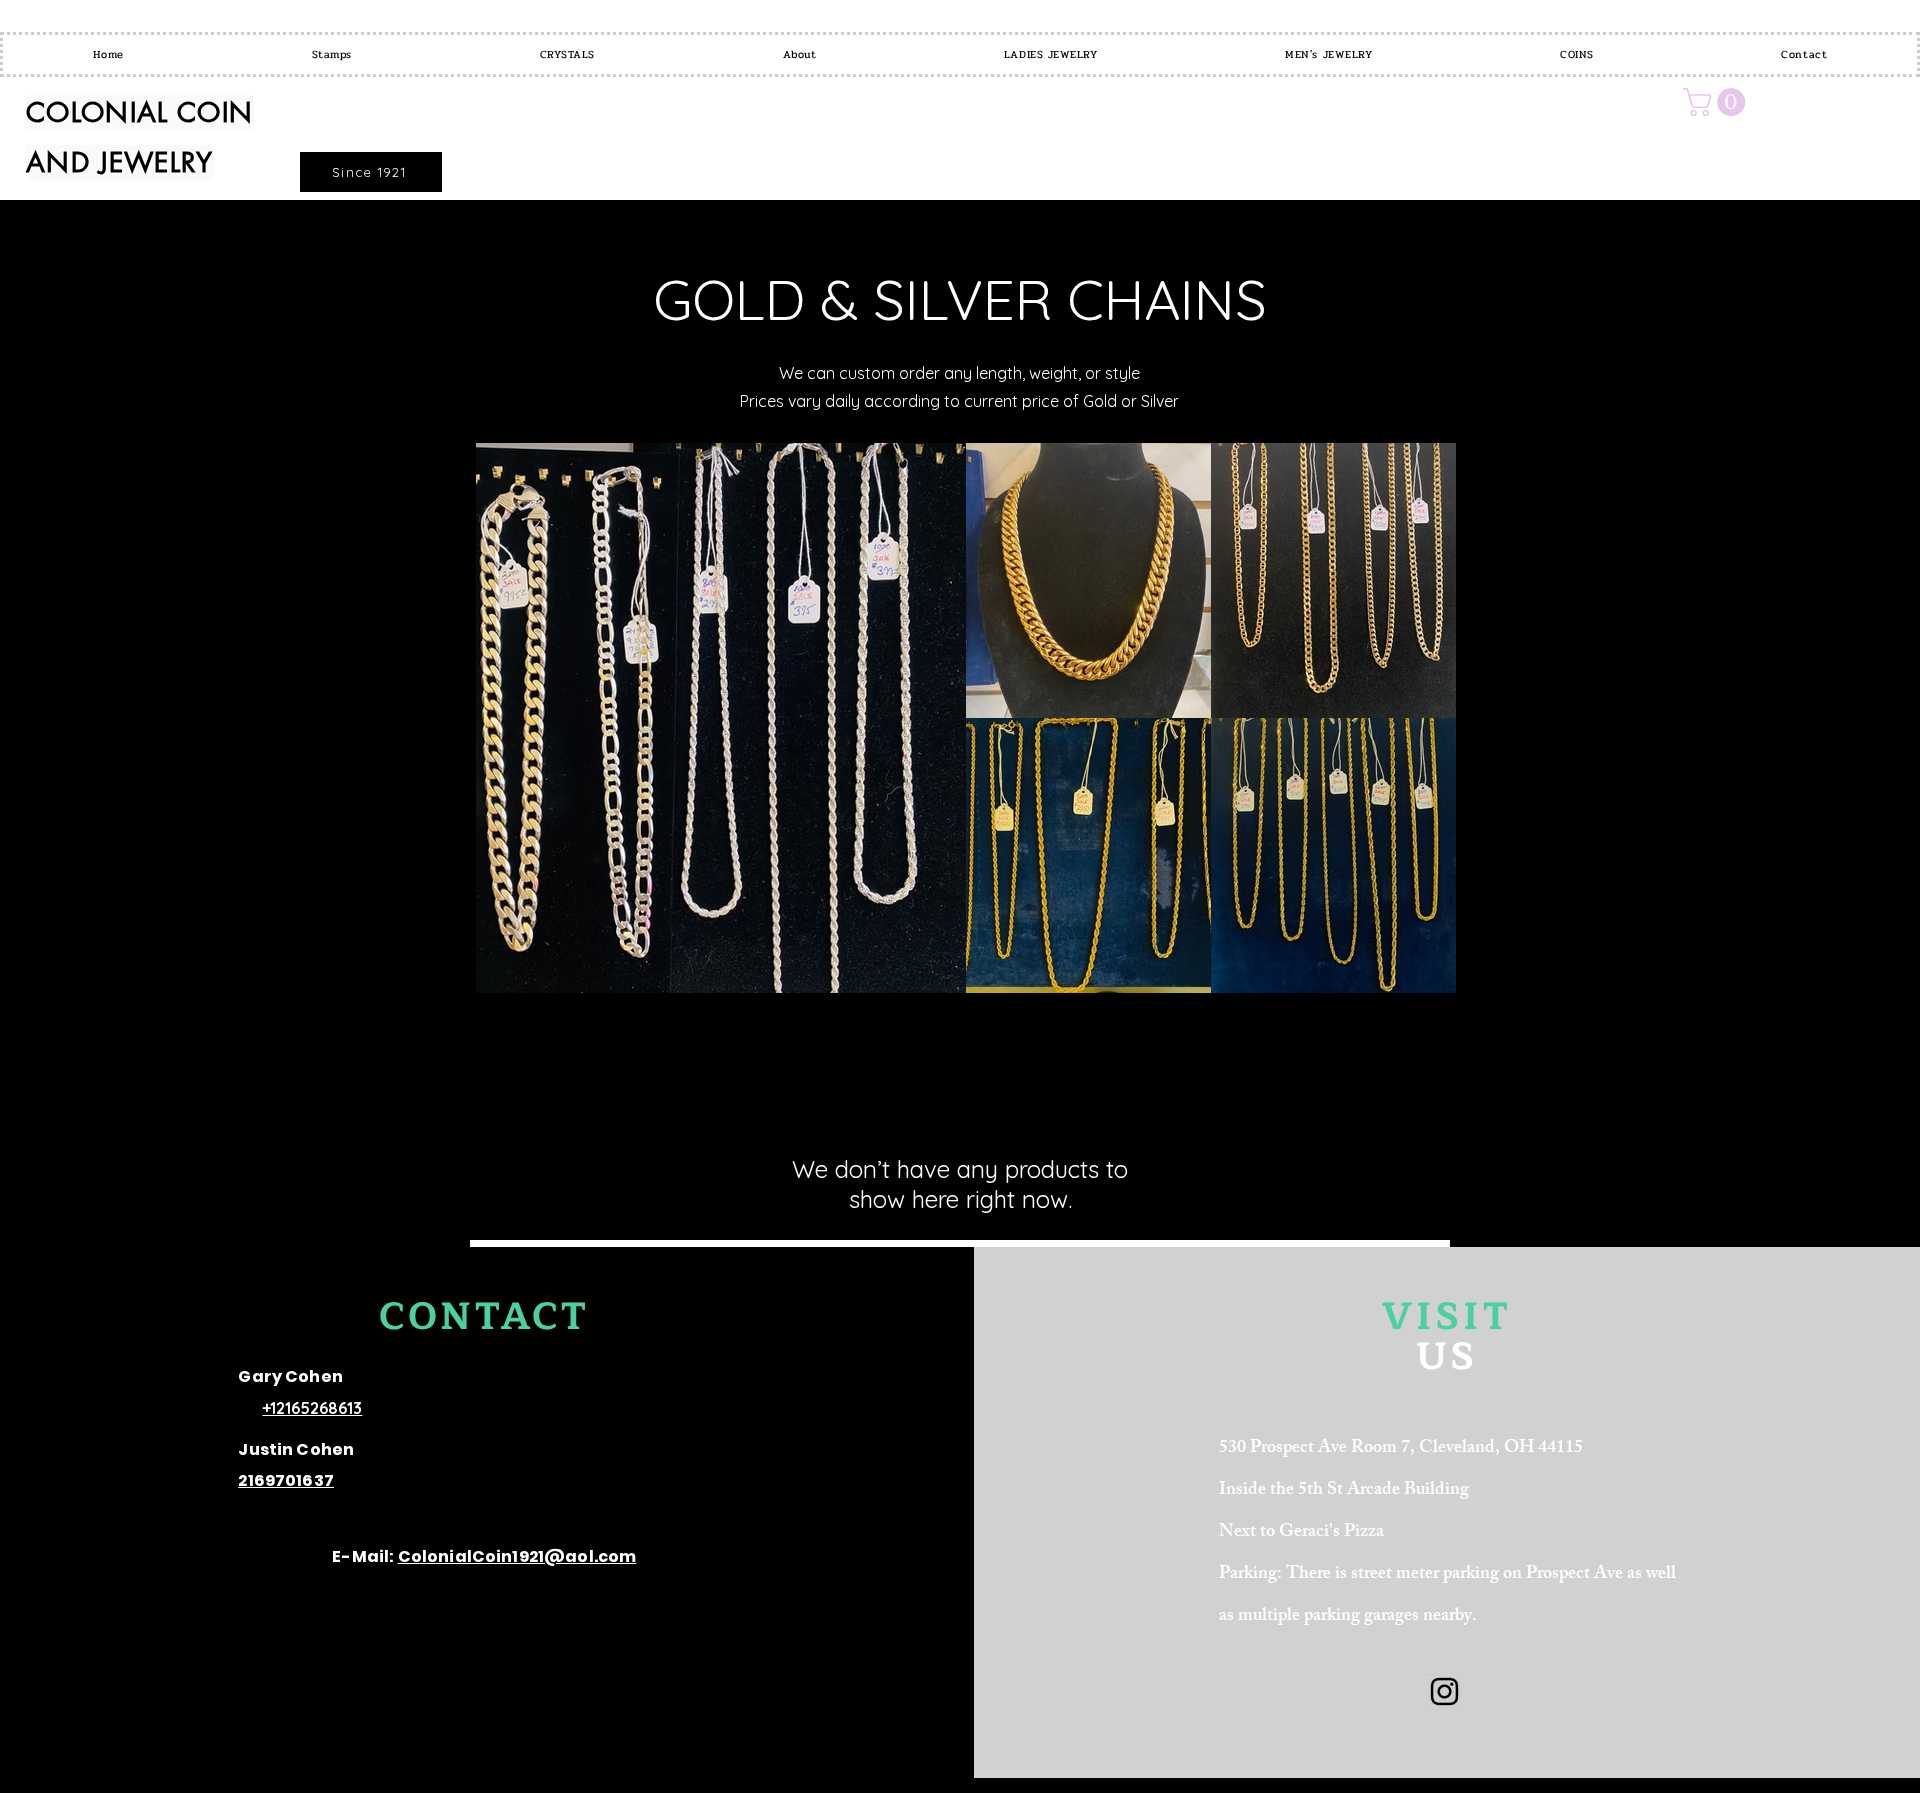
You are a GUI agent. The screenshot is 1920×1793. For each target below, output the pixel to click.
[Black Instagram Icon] (1444, 1691)
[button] (1717, 102)
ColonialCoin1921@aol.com (517, 1556)
